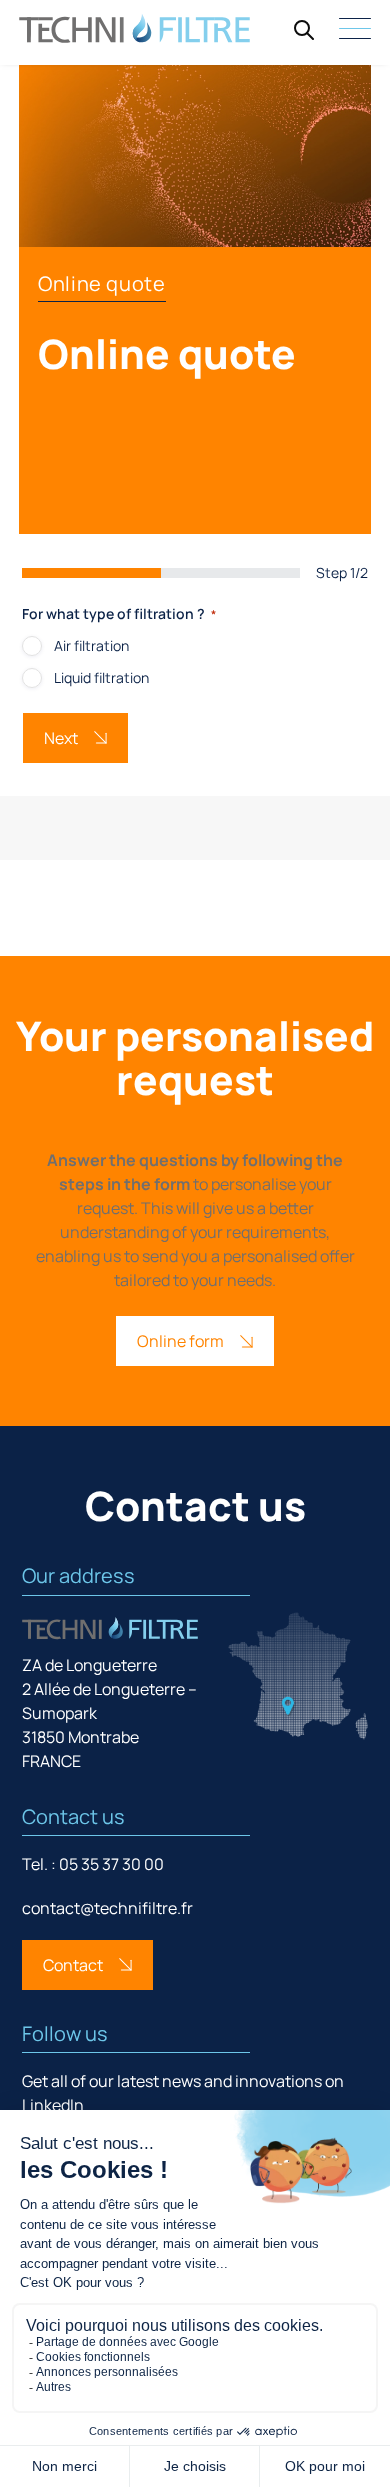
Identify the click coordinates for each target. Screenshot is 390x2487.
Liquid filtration (101, 677)
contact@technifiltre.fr (107, 1908)
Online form (180, 1341)
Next (61, 738)
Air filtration (91, 645)
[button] (304, 30)
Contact (73, 1965)
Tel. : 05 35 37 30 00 (93, 1864)
